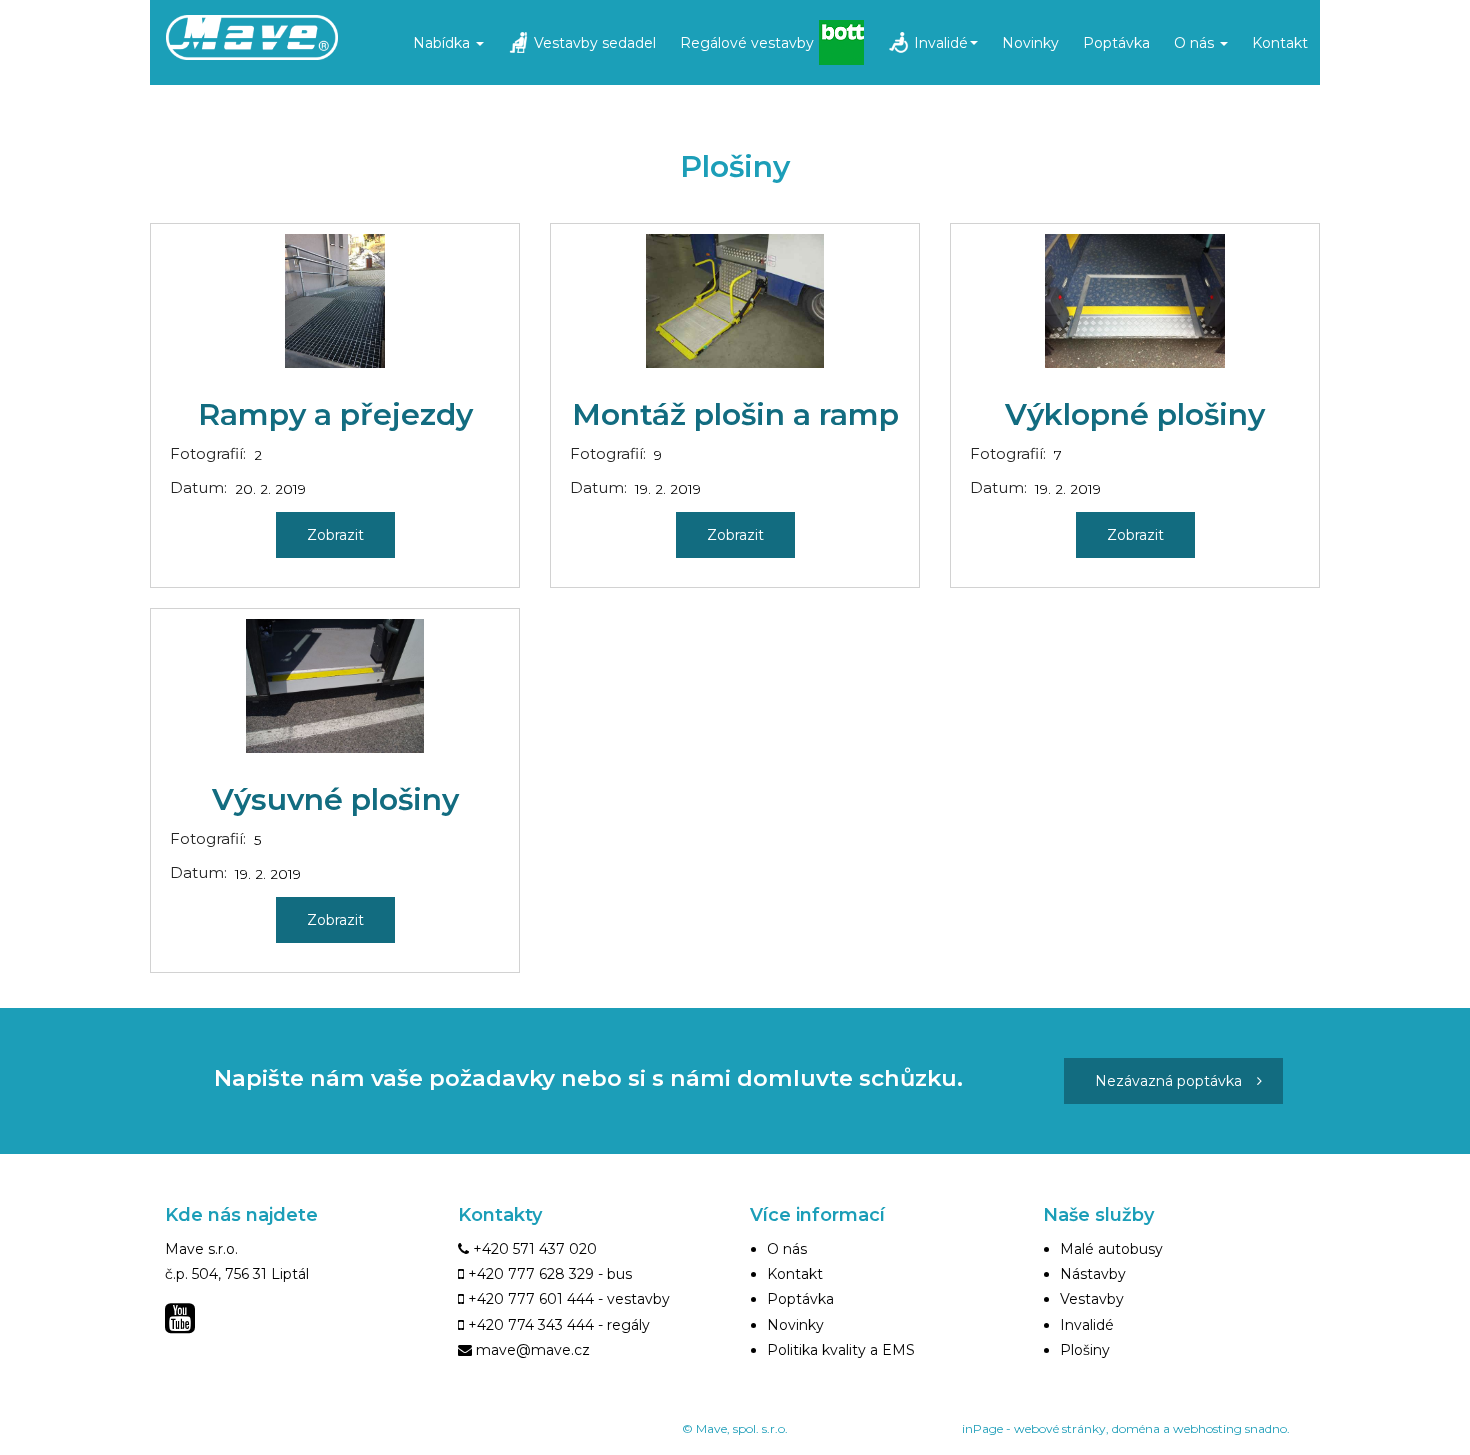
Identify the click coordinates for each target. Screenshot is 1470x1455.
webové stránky (1060, 1428)
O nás (1196, 43)
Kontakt (1280, 43)
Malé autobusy (1111, 1249)
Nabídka (443, 43)
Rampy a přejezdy (335, 414)
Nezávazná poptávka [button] (1168, 1081)
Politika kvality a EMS (841, 1350)
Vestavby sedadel (595, 43)
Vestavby (1092, 1299)
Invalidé (941, 43)
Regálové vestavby (747, 43)
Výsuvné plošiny (335, 799)
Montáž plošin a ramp (735, 414)
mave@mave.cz (533, 1350)
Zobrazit (335, 535)
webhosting (1207, 1428)
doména (1136, 1428)
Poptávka (1116, 43)
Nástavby (1093, 1274)
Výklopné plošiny (1135, 414)
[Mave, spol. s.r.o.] (302, 38)
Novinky (1030, 43)
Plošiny (1085, 1350)
